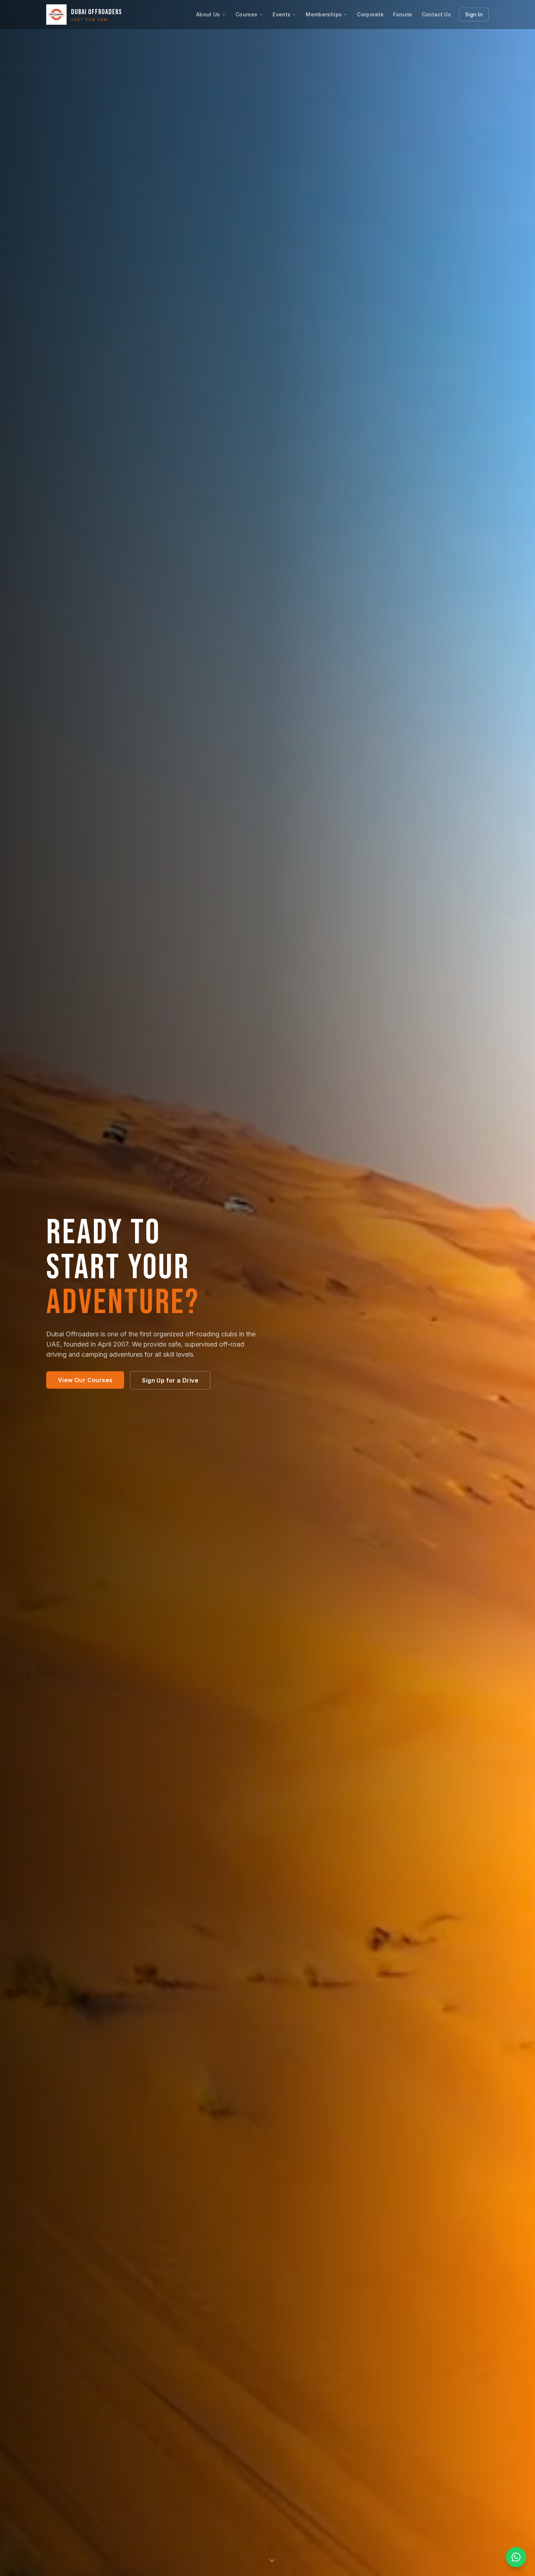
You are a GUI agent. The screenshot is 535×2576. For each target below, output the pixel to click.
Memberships (324, 14)
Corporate (370, 14)
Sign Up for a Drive (170, 1380)
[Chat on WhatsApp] (516, 2557)
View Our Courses (85, 1380)
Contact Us (437, 14)
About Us (208, 14)
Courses (246, 14)
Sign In (474, 14)
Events (282, 14)
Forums (403, 14)
